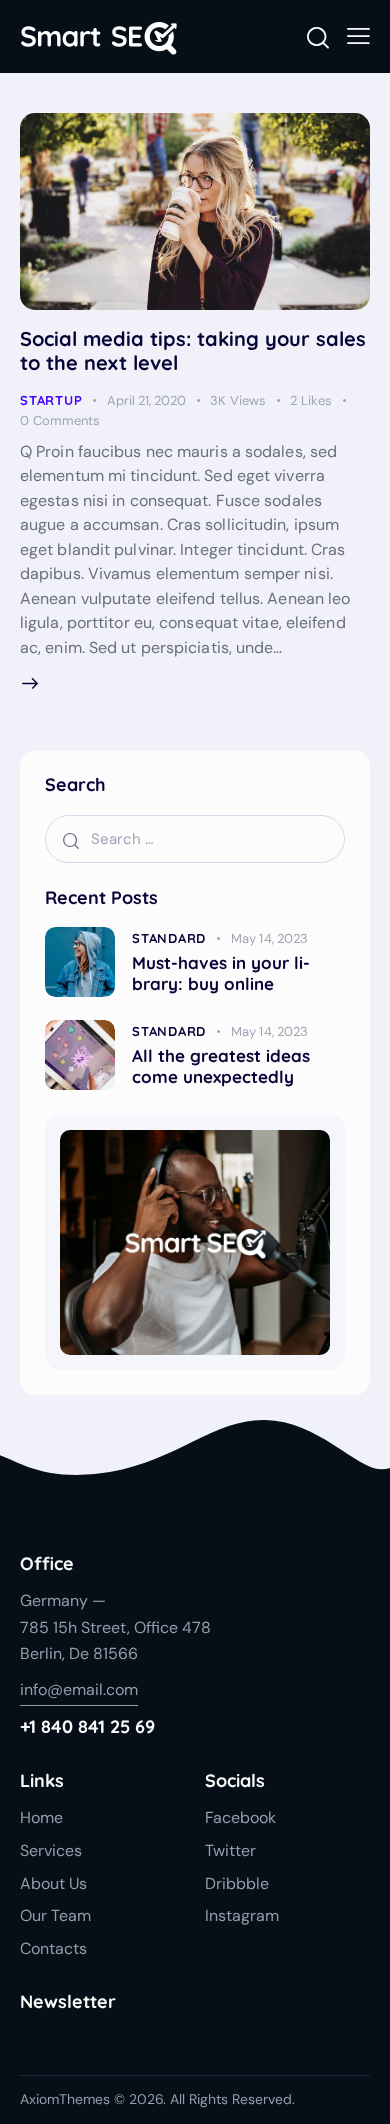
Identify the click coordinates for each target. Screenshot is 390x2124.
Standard (169, 938)
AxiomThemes (65, 2099)
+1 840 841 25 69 (87, 1726)
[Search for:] (195, 838)
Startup (51, 400)
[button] (358, 36)
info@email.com (79, 1689)
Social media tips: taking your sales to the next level (193, 350)
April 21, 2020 (146, 400)
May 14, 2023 (269, 938)
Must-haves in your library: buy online (221, 973)
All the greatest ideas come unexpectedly (221, 1066)
